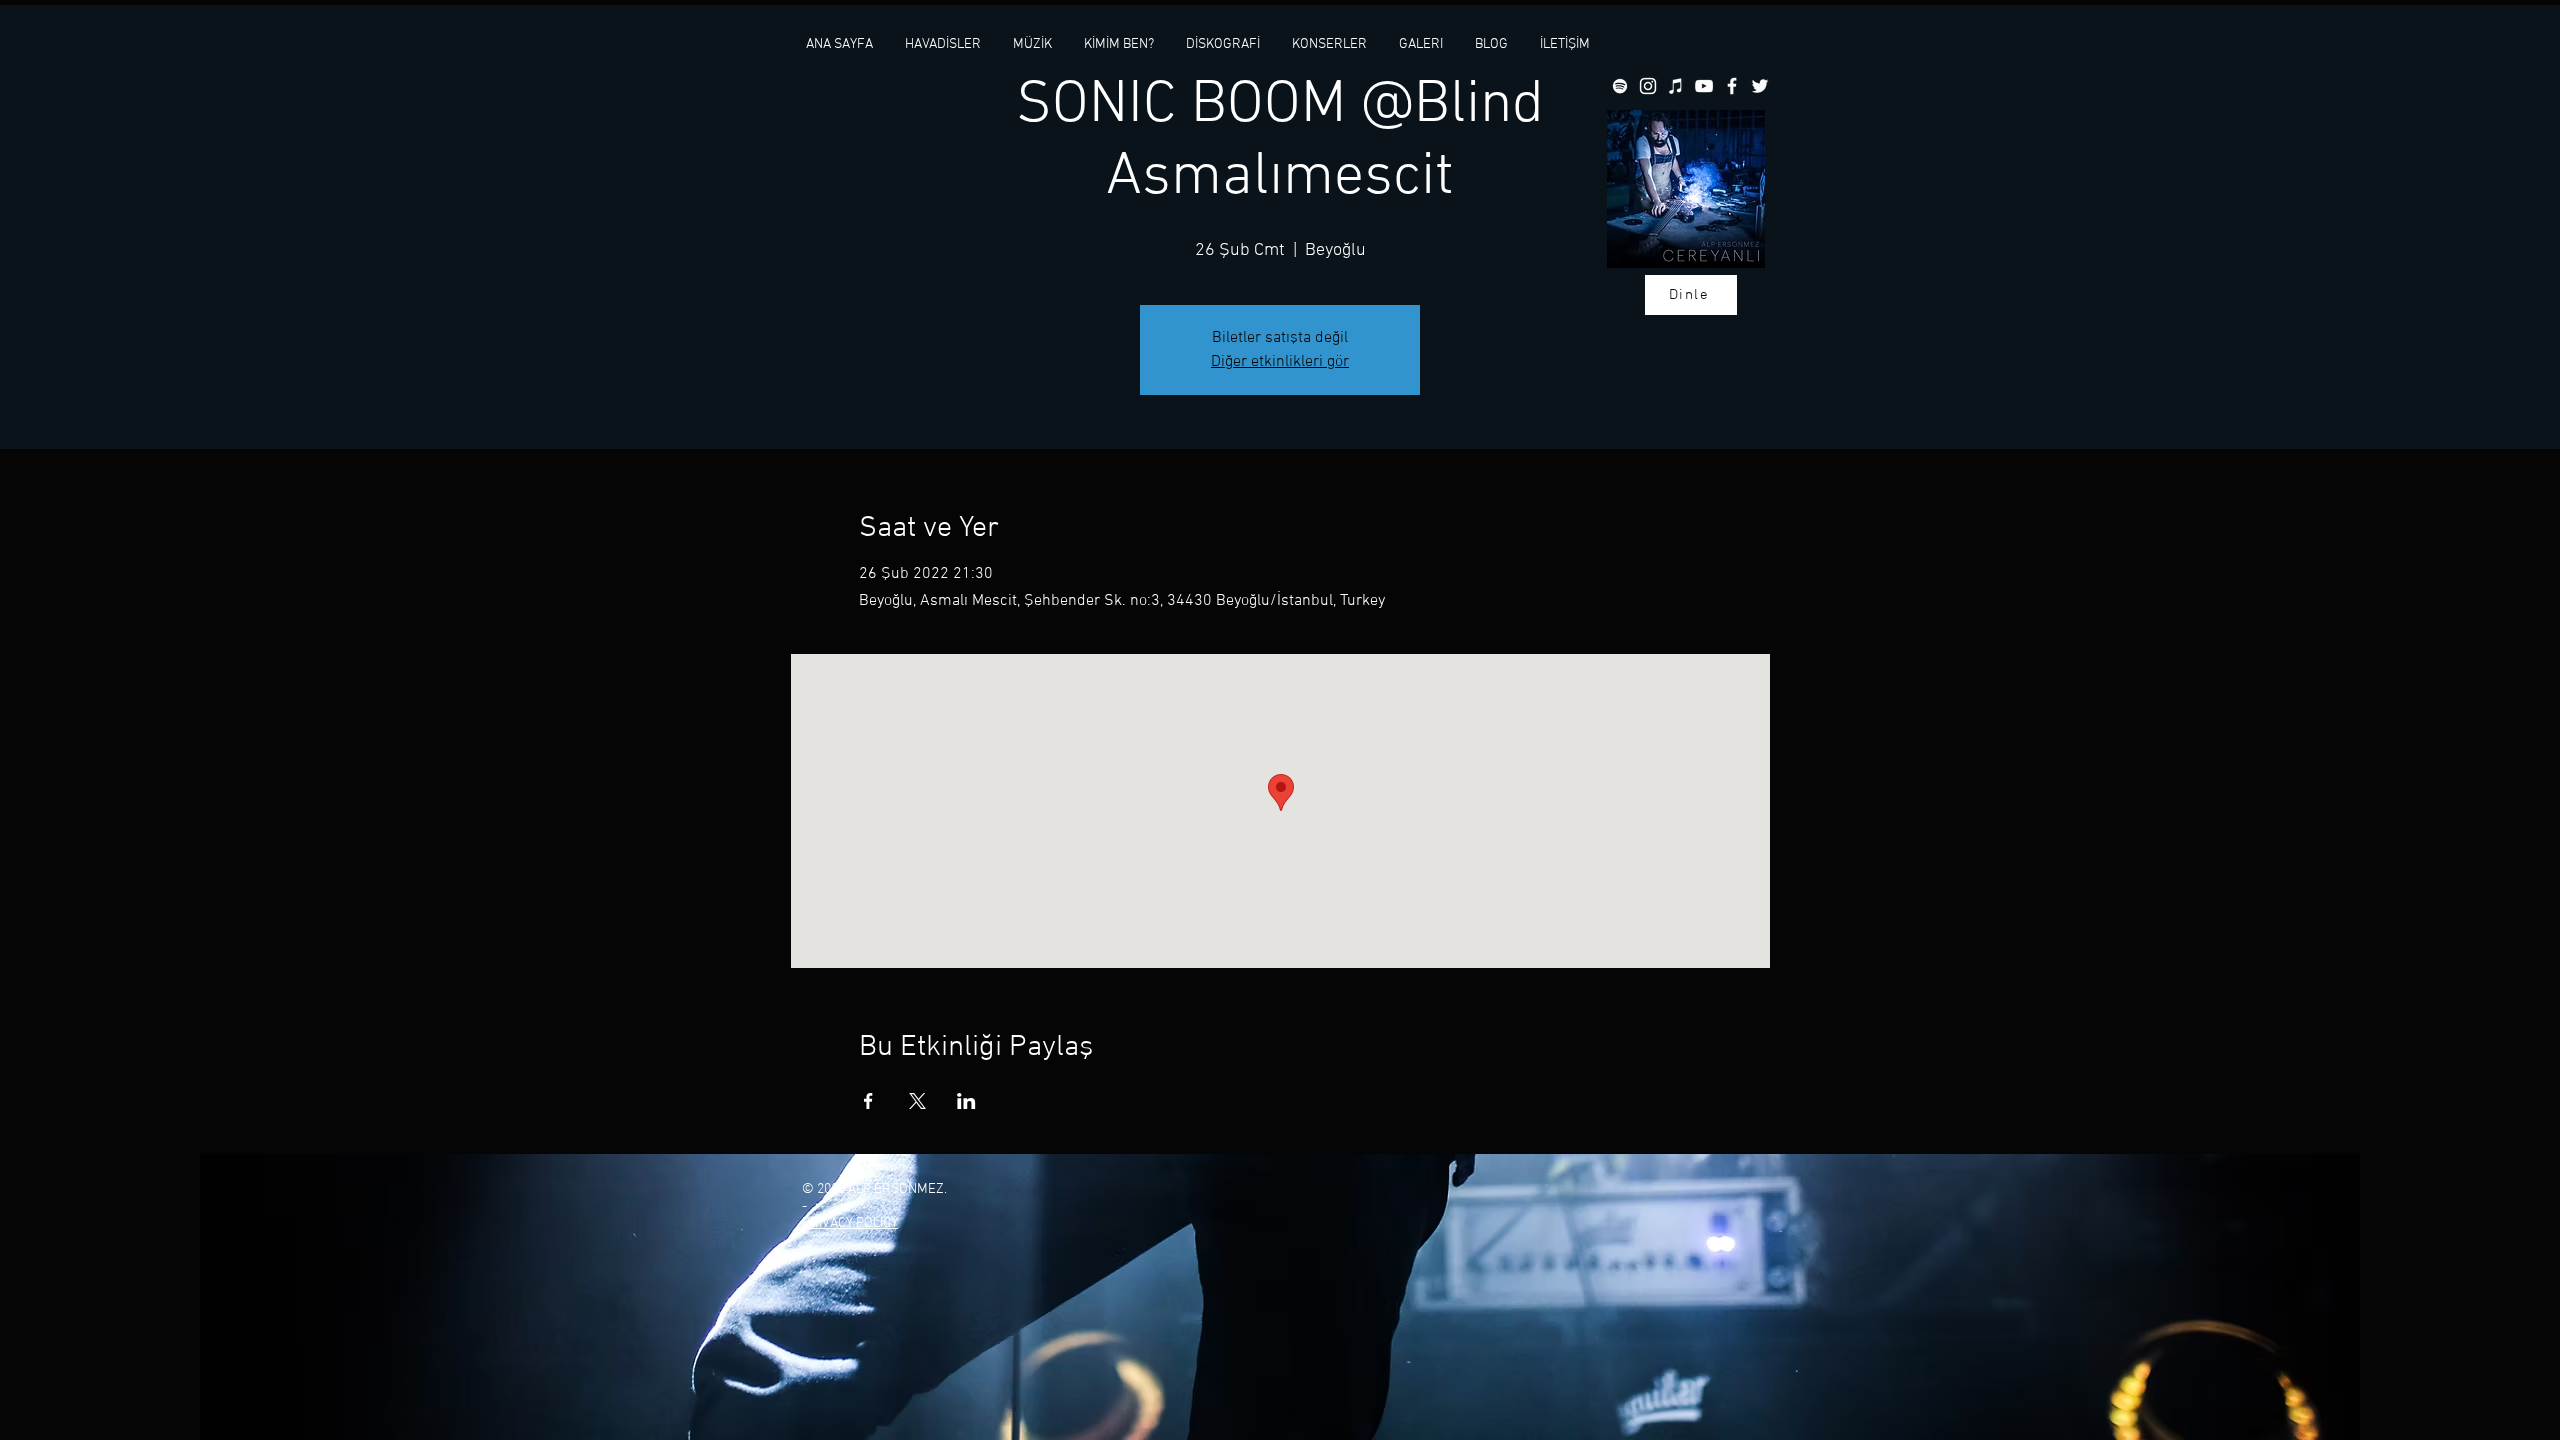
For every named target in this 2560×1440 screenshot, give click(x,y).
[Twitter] (1760, 86)
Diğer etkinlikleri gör (1280, 362)
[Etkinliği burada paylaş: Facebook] (868, 1101)
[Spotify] (1620, 86)
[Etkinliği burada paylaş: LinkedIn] (966, 1101)
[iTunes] (1676, 86)
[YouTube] (1704, 86)
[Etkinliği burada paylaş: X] (917, 1101)
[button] (1032, 44)
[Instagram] (1648, 86)
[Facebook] (1732, 86)
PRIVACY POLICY (850, 1223)
